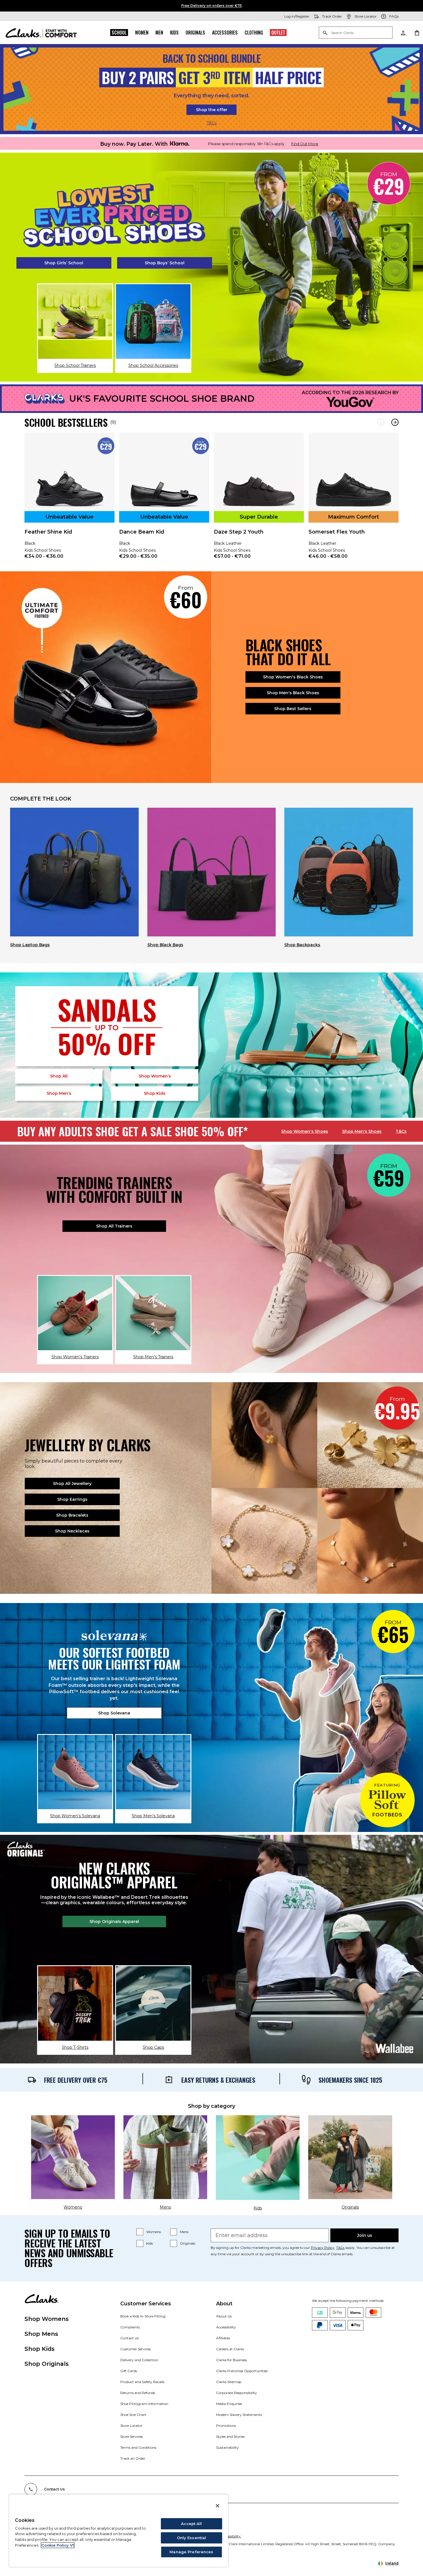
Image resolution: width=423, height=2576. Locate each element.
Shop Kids (40, 2349)
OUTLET (278, 33)
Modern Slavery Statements (239, 2415)
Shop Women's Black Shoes (293, 677)
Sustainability (227, 2447)
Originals (195, 33)
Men (159, 33)
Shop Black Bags (165, 945)
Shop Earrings (72, 1499)
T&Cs (212, 123)
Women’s (155, 1076)
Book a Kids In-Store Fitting (143, 2316)
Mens (184, 2232)
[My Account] (403, 33)
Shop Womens (47, 2319)
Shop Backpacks (302, 945)
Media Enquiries (229, 2404)
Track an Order (133, 2458)
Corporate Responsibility (237, 2393)
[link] (69, 500)
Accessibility (226, 2327)
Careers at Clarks (230, 2349)
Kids (174, 33)
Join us (365, 2235)
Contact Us (129, 2338)
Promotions (226, 2426)
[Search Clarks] (356, 33)
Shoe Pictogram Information (144, 2404)
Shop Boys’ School (165, 263)
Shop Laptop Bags (30, 945)
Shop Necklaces (72, 1531)
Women (142, 33)
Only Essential (192, 2538)
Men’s (59, 1093)
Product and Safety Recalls (142, 2382)
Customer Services (136, 2349)
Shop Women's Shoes (305, 1131)
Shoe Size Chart (133, 2415)
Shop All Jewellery (72, 1484)
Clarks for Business (231, 2360)
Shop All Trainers (114, 1226)
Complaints (130, 2327)
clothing (254, 33)
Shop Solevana (114, 1713)
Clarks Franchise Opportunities (242, 2371)
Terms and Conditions (138, 2447)
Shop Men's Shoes (362, 1131)
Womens (154, 2232)
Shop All (59, 1076)
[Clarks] (41, 33)
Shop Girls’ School (64, 263)
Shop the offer (212, 110)
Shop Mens (41, 2334)
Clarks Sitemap (229, 2382)
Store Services (132, 2436)
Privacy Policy (323, 2248)
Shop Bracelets (72, 1515)
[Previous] (381, 422)
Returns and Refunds (138, 2393)
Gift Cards (129, 2371)
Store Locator (131, 2426)
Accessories (225, 33)
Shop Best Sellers (293, 709)
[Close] (218, 2506)
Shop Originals (47, 2364)
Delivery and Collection (139, 2360)
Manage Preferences (191, 2552)
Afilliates (223, 2338)
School (119, 33)
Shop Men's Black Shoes (293, 693)
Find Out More (305, 144)
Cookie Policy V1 (58, 2545)
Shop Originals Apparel (114, 1921)
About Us (224, 2316)
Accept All (191, 2524)
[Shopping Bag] (417, 33)
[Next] (395, 422)
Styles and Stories (230, 2436)
